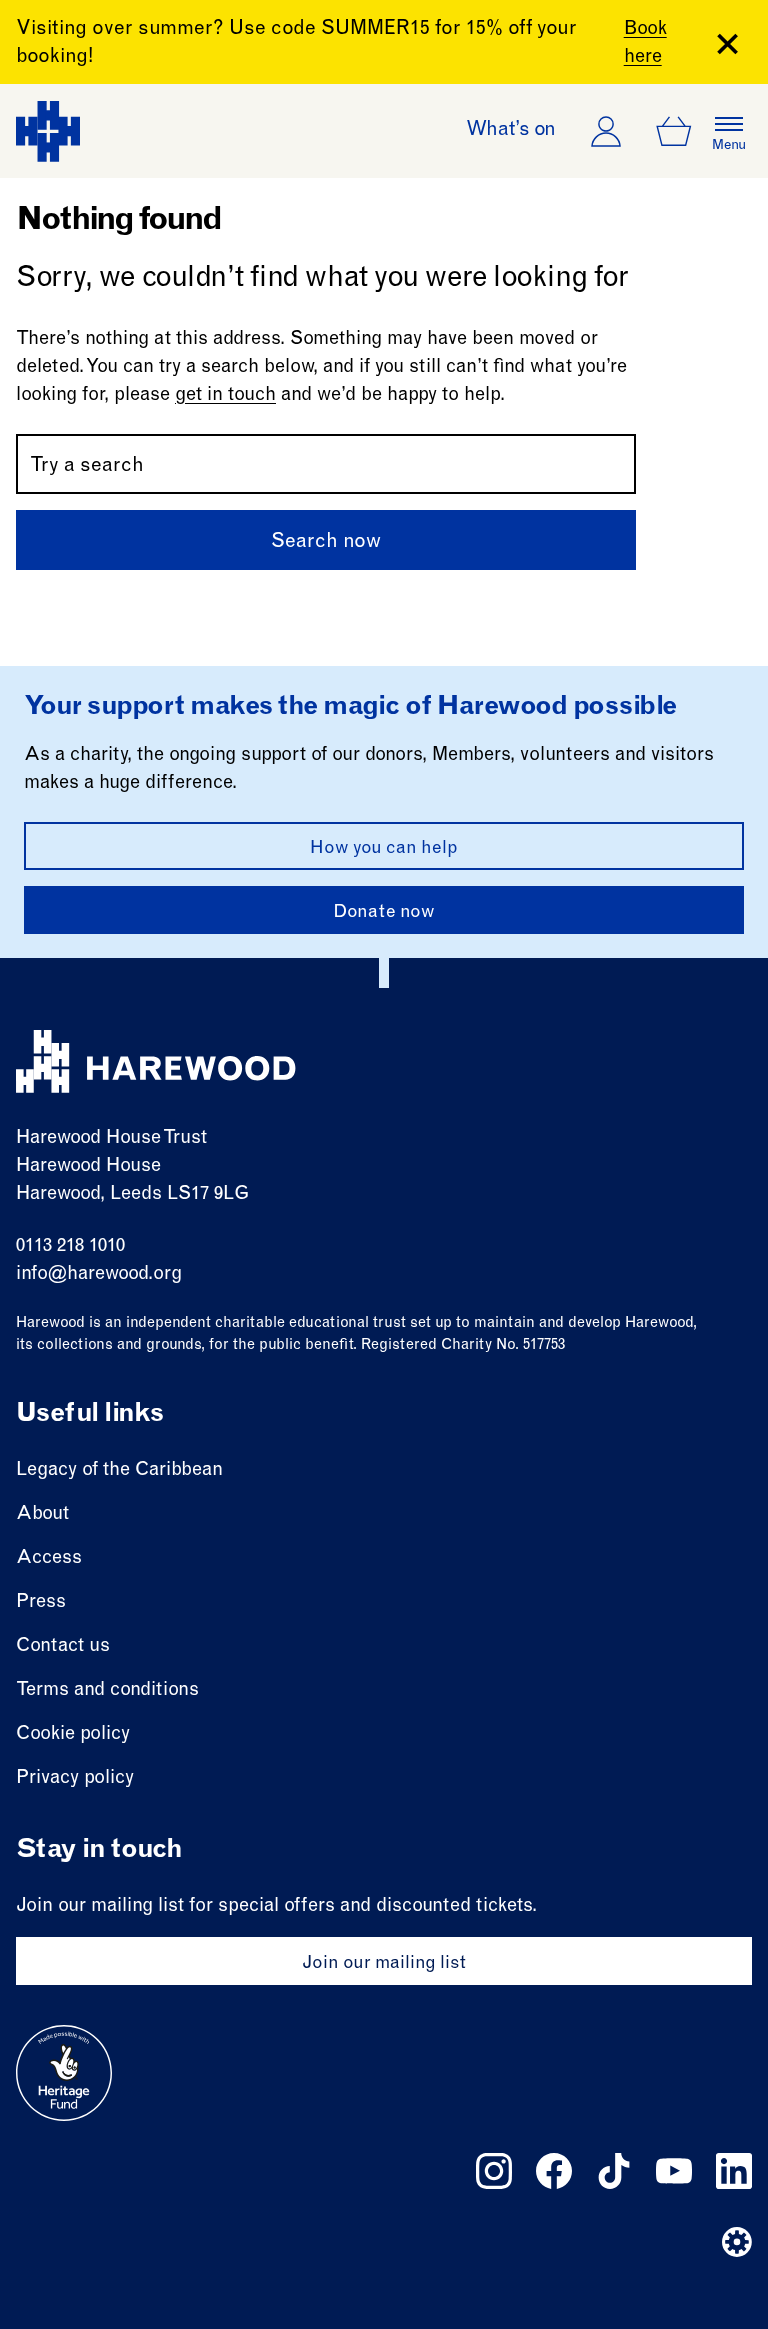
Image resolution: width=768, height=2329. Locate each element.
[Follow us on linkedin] (734, 2171)
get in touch (225, 395)
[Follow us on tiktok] (614, 2171)
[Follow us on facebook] (554, 2171)
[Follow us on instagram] (494, 2171)
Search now (326, 543)
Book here (645, 43)
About (42, 1514)
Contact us (63, 1646)
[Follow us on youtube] (674, 2171)
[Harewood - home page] (48, 131)
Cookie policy (73, 1734)
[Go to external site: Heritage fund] (64, 2073)
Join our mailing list (384, 1964)
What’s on (511, 131)
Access (49, 1558)
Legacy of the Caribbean (119, 1470)
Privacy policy (75, 1778)
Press (41, 1602)
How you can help (384, 849)
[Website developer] (737, 2242)
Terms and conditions (107, 1690)
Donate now (384, 913)
